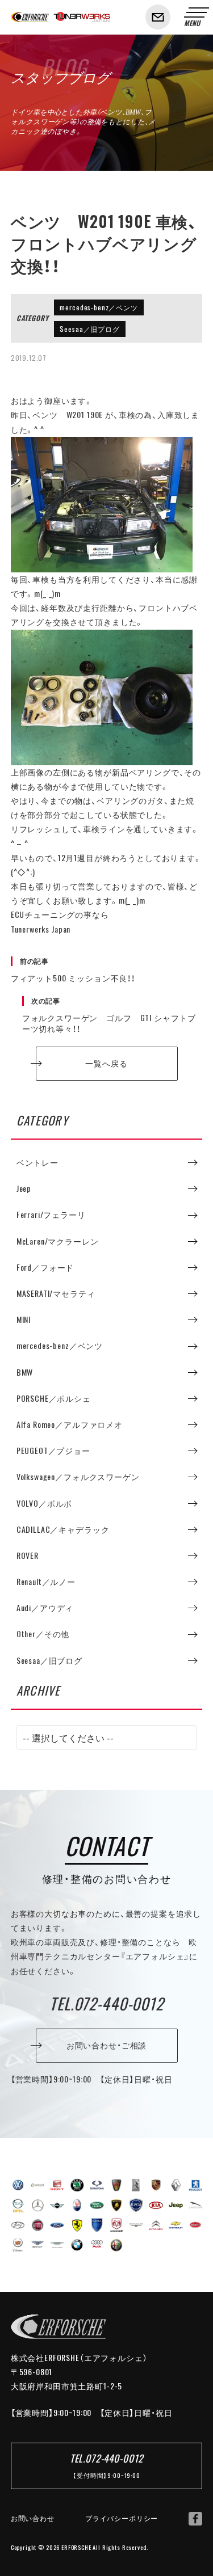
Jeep (24, 1188)
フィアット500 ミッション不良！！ (73, 970)
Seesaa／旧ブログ (89, 329)
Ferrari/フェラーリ (51, 1215)
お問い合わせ (33, 2518)
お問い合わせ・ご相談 (106, 2045)
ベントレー (37, 1162)
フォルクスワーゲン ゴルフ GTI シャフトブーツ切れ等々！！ (109, 1015)
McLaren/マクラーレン (58, 1241)
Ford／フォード (45, 1267)
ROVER (28, 1555)
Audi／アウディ (45, 1608)
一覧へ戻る (106, 1063)
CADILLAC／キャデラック (63, 1529)
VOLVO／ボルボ (45, 1503)
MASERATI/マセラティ (56, 1293)
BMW (25, 1372)
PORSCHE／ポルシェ (54, 1398)
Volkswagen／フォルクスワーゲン (78, 1477)
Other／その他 (43, 1634)
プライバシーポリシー (122, 2518)
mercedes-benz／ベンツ (99, 307)
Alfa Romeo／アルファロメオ (70, 1424)
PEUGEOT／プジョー (53, 1451)
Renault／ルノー (46, 1582)
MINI (24, 1319)
